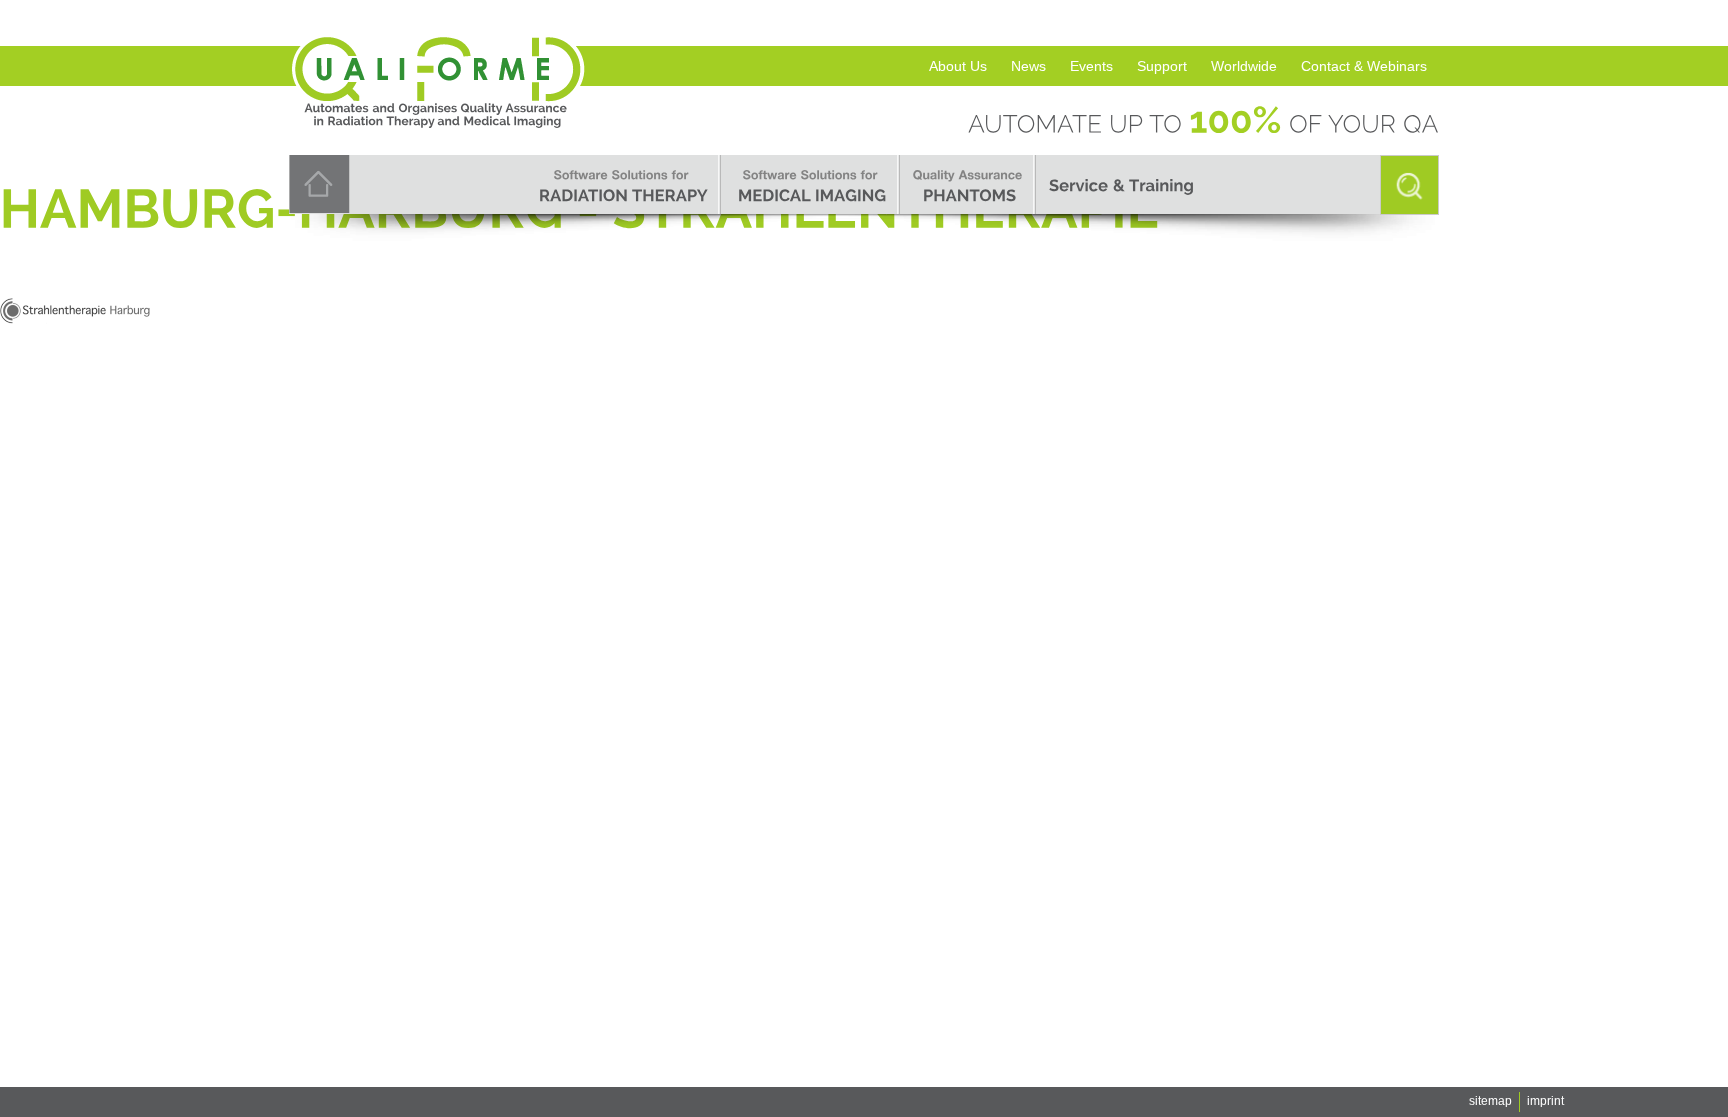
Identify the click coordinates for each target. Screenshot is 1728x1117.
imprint (1545, 1101)
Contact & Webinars (1364, 66)
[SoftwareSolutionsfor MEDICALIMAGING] (810, 184)
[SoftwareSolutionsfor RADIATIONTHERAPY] (621, 184)
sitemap (1490, 1101)
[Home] (319, 183)
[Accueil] (439, 52)
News (1028, 66)
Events (1091, 66)
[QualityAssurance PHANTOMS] (968, 184)
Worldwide (1244, 66)
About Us (958, 66)
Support (1162, 66)
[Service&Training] (1121, 185)
